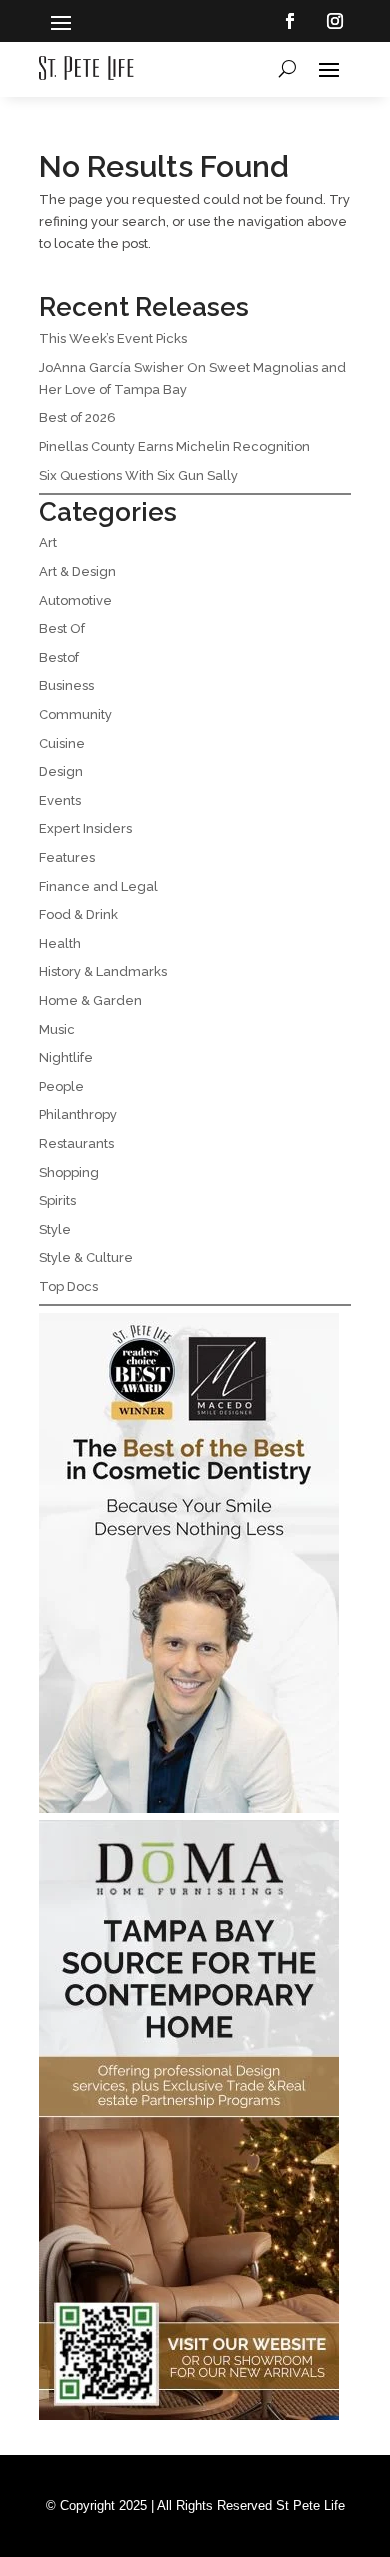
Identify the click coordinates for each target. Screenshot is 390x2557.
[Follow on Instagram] (335, 21)
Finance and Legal (98, 886)
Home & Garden (90, 1000)
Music (57, 1029)
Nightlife (66, 1057)
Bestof (59, 657)
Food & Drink (78, 914)
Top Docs (68, 1286)
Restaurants (76, 1143)
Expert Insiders (85, 828)
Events (60, 800)
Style (55, 1229)
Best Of (62, 628)
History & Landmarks (103, 971)
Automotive (75, 600)
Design (61, 771)
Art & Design (77, 571)
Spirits (57, 1200)
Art (48, 542)
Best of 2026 (77, 417)
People (61, 1086)
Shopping (69, 1172)
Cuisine (62, 743)
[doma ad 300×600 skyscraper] (189, 2415)
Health (60, 943)
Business (66, 685)
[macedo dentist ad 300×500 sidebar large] (189, 1808)
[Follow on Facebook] (290, 21)
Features (67, 857)
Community (75, 714)
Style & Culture (86, 1257)
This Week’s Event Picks (113, 338)
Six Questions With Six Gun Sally (138, 475)
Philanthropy (78, 1114)
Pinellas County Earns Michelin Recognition (174, 446)
